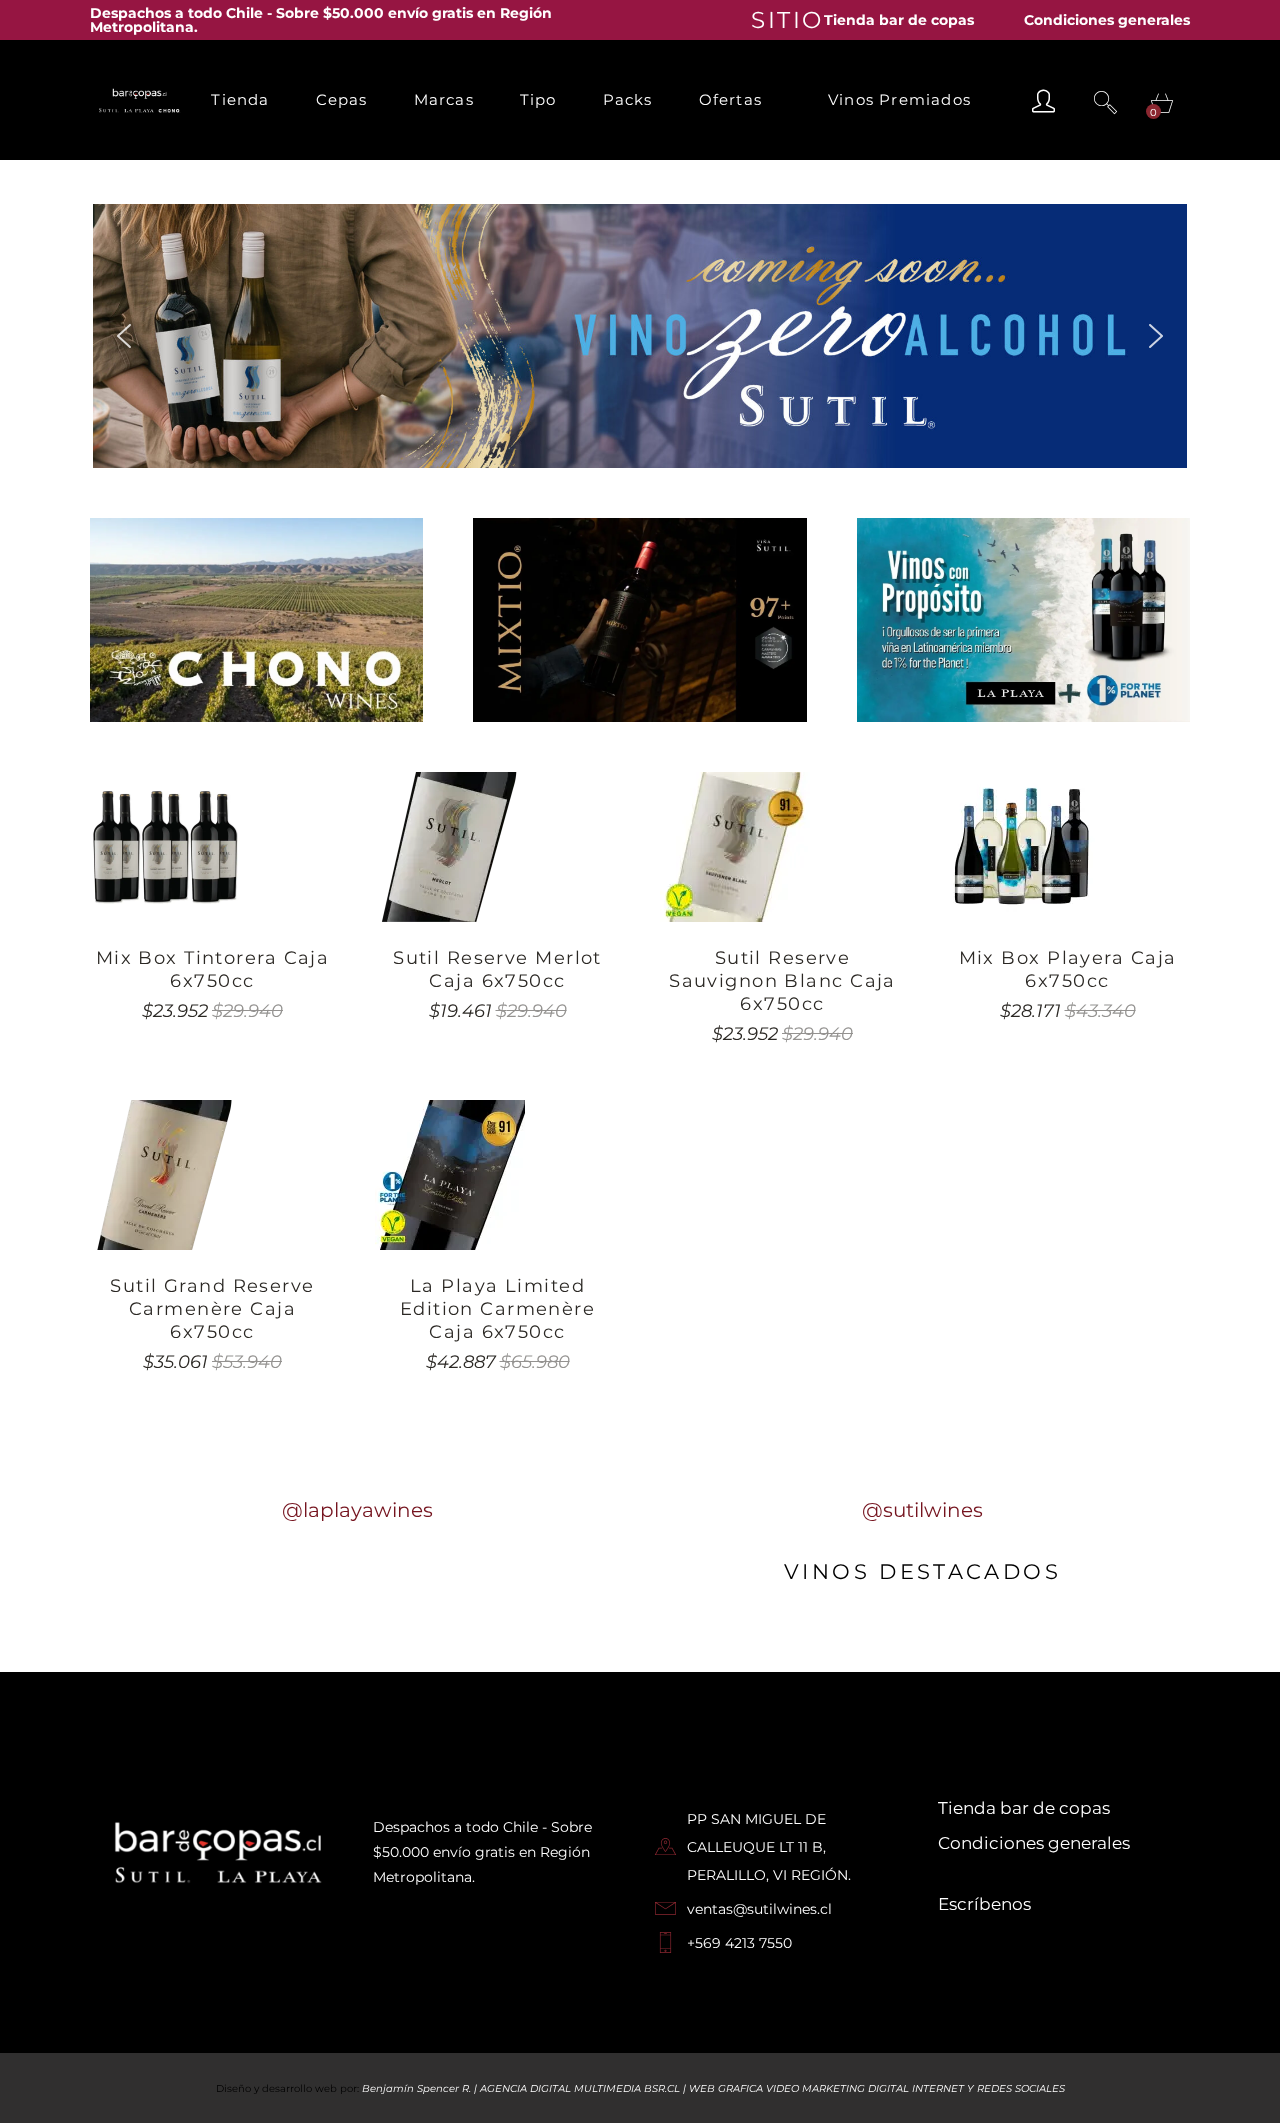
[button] (124, 336)
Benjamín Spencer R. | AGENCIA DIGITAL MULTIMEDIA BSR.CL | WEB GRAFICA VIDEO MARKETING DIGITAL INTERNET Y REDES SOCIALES (713, 2088)
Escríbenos (984, 1904)
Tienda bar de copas (899, 20)
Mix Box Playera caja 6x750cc (1068, 969)
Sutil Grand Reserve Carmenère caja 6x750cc (212, 1309)
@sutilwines (922, 1510)
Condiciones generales (1107, 20)
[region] (640, 336)
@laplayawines (357, 1510)
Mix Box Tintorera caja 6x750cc (213, 969)
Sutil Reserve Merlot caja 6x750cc (497, 969)
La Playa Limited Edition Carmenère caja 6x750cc (497, 1309)
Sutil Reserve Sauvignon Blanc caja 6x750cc (782, 981)
